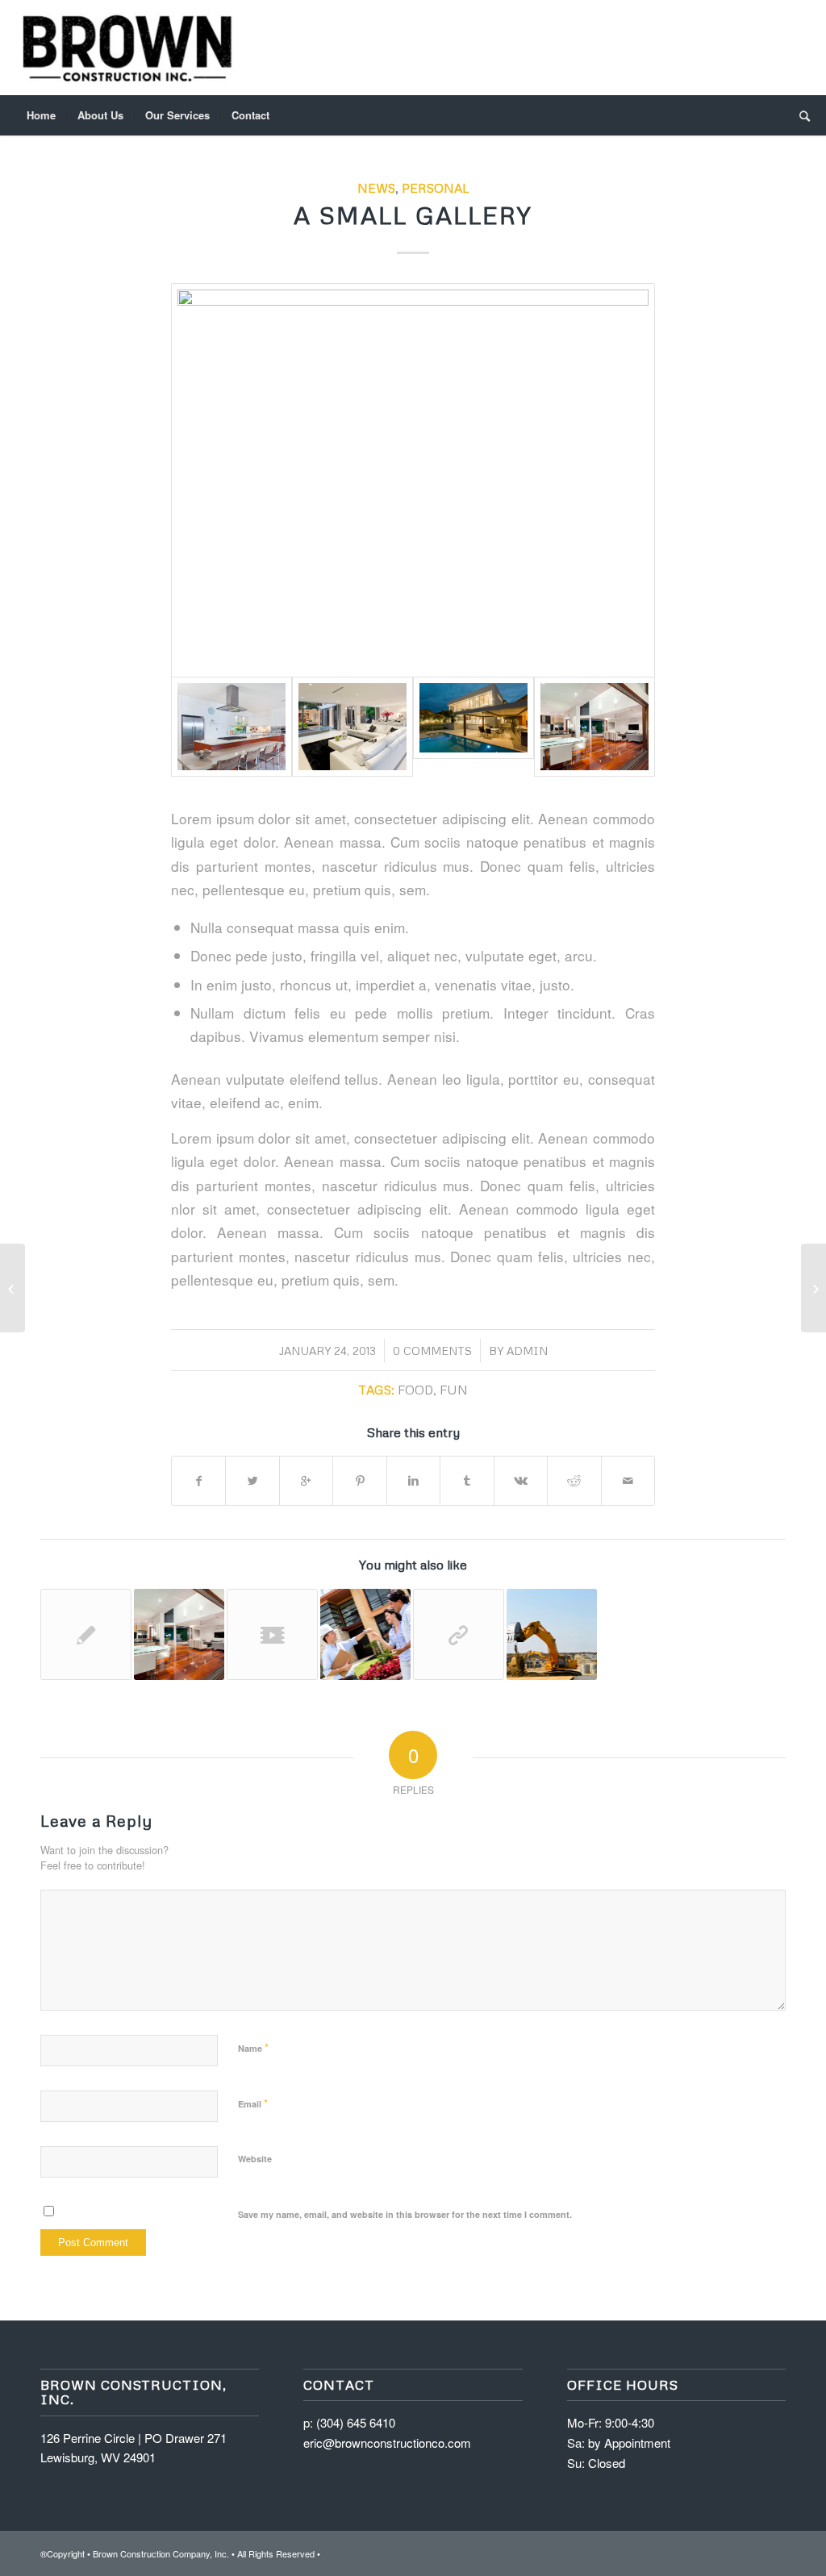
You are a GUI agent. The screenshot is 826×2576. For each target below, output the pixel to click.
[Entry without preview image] (86, 1634)
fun (454, 1389)
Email (253, 2103)
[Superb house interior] (353, 727)
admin (527, 1351)
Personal (436, 188)
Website (255, 2159)
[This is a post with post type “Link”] (13, 1288)
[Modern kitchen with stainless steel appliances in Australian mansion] (413, 480)
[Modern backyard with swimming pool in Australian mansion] (473, 718)
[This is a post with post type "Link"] (459, 1634)
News (376, 188)
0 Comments (432, 1351)
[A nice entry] (552, 1634)
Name (253, 2047)
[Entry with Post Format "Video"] (272, 1634)
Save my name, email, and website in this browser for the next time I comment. (405, 2214)
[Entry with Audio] (366, 1634)
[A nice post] (179, 1634)
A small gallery (413, 215)
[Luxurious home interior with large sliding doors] (594, 727)
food (415, 1389)
